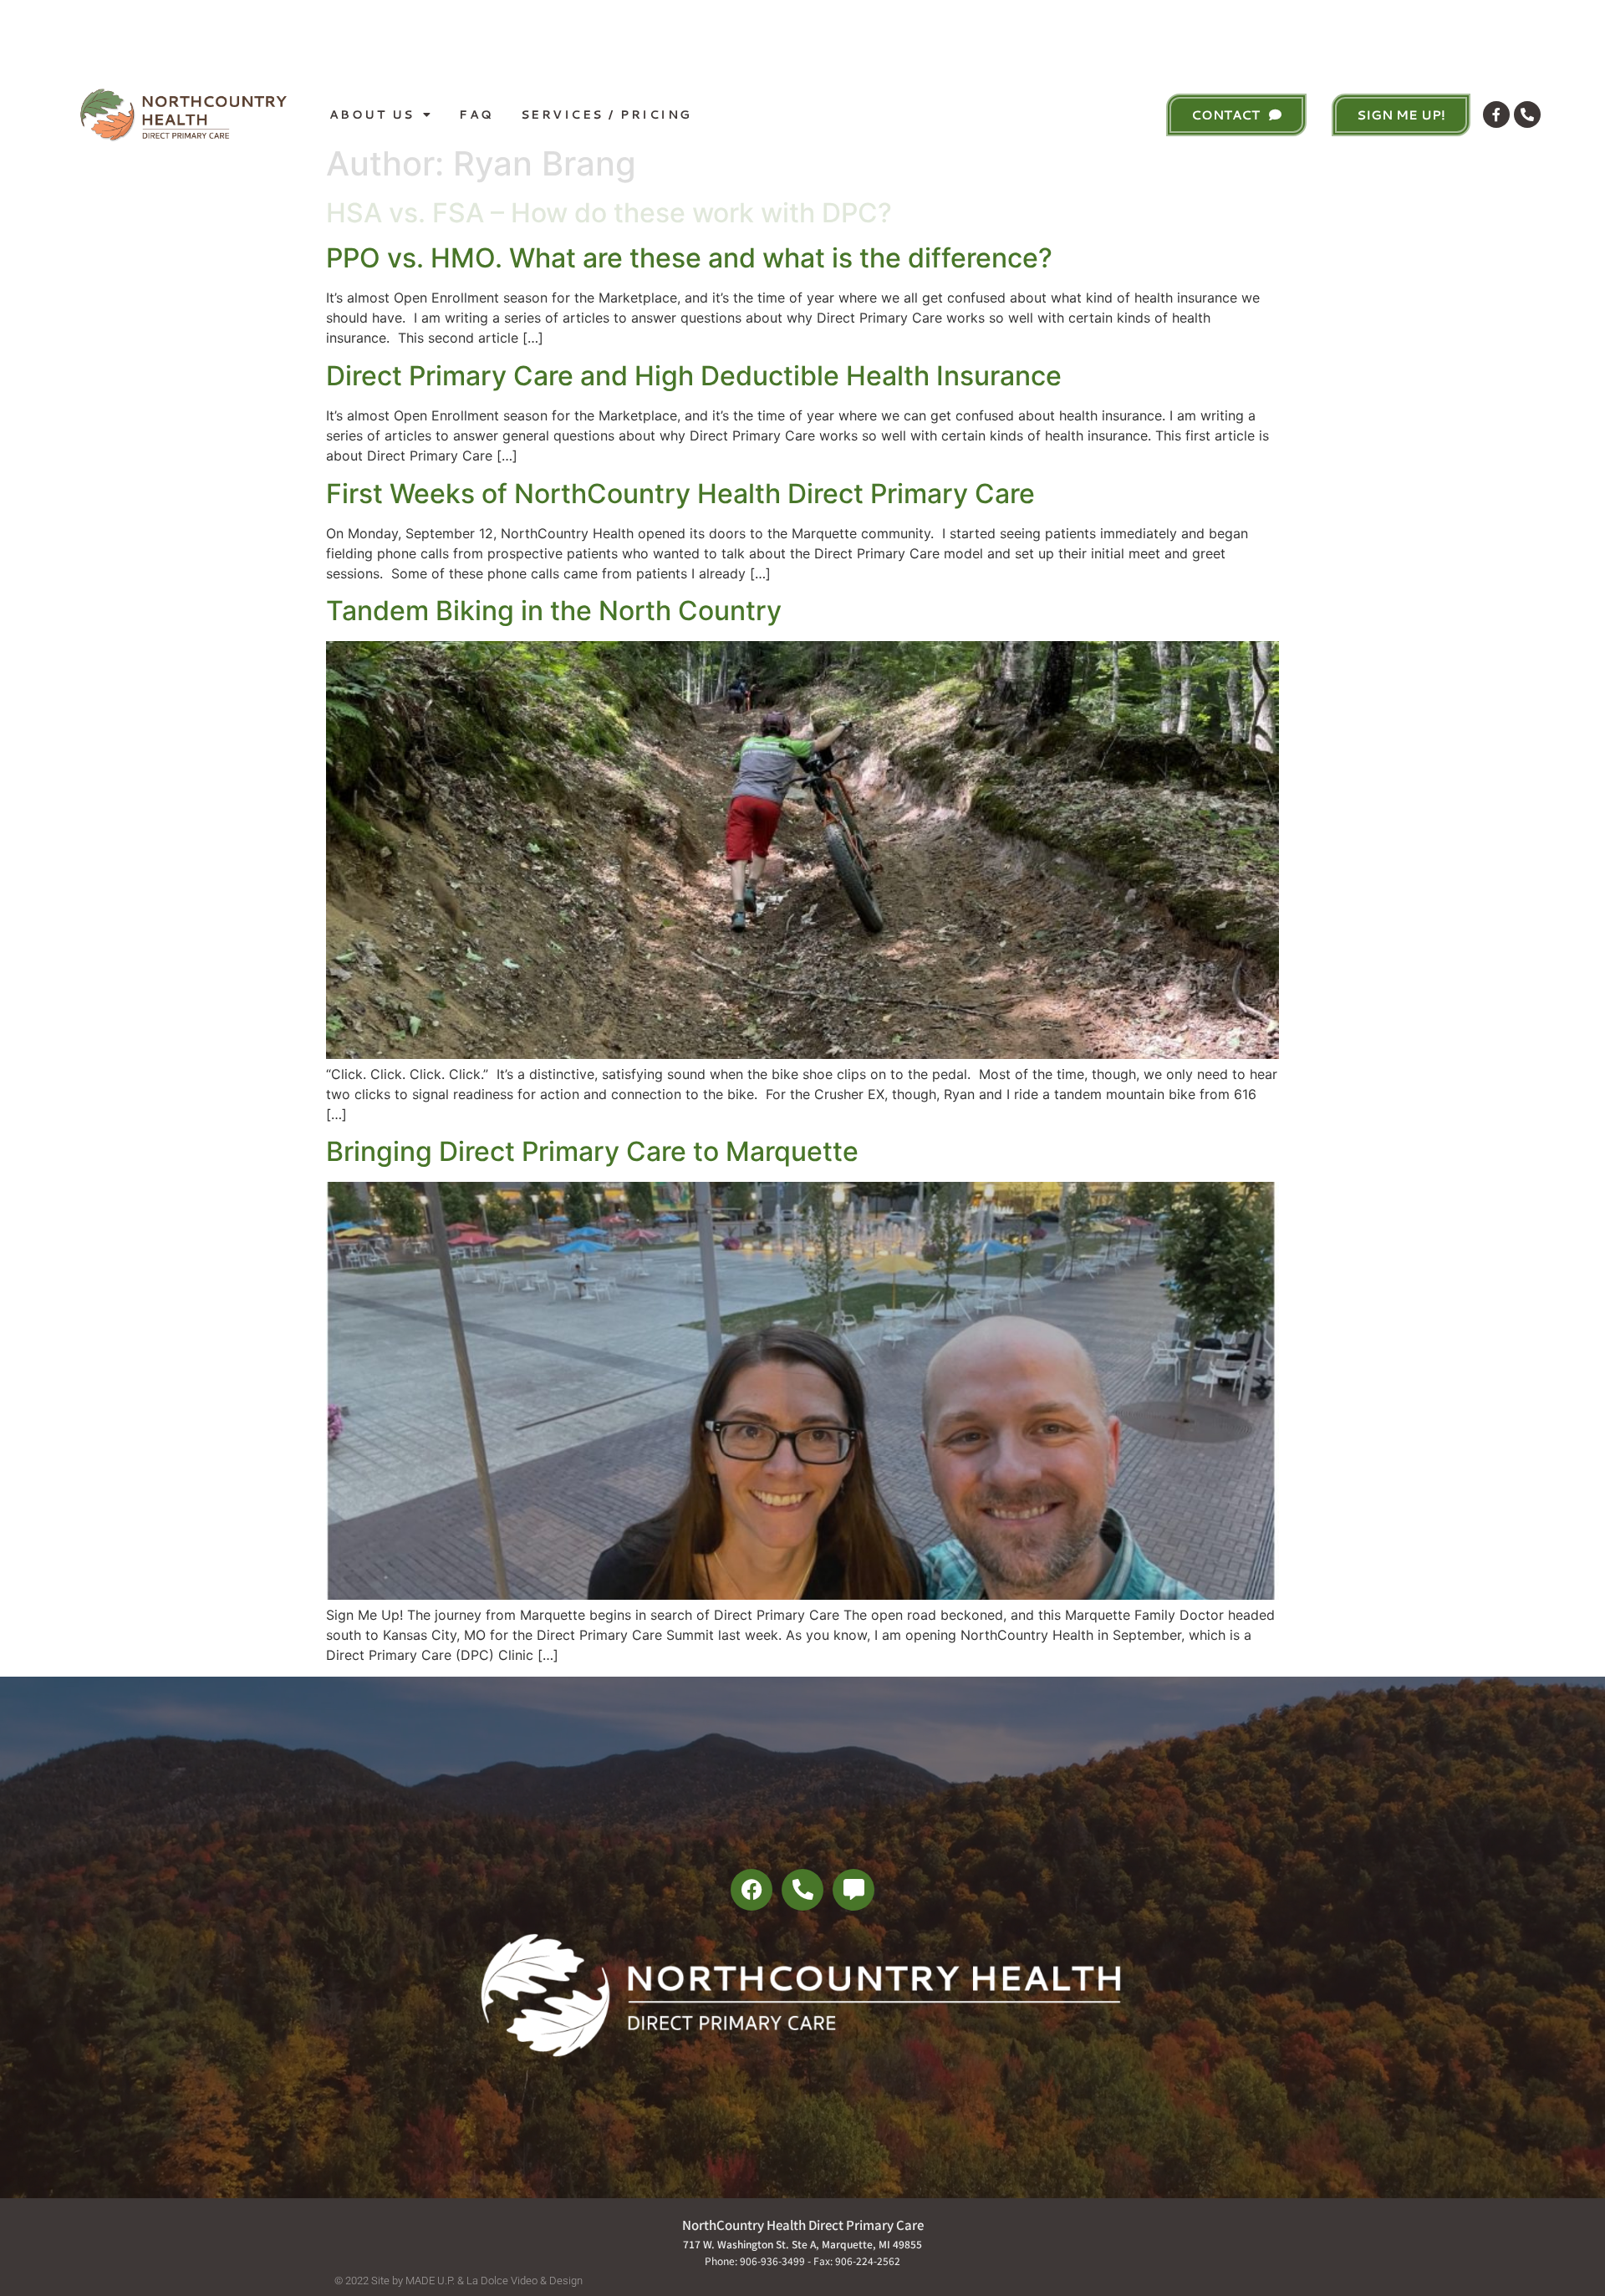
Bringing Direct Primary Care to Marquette (592, 1151)
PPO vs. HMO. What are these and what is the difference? (689, 258)
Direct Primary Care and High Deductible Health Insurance (694, 376)
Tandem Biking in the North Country (554, 611)
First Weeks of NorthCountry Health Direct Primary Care (680, 494)
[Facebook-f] (1496, 115)
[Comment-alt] (853, 1890)
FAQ (476, 115)
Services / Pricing (606, 115)
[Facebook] (752, 1890)
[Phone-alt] (1527, 115)
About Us (372, 115)
